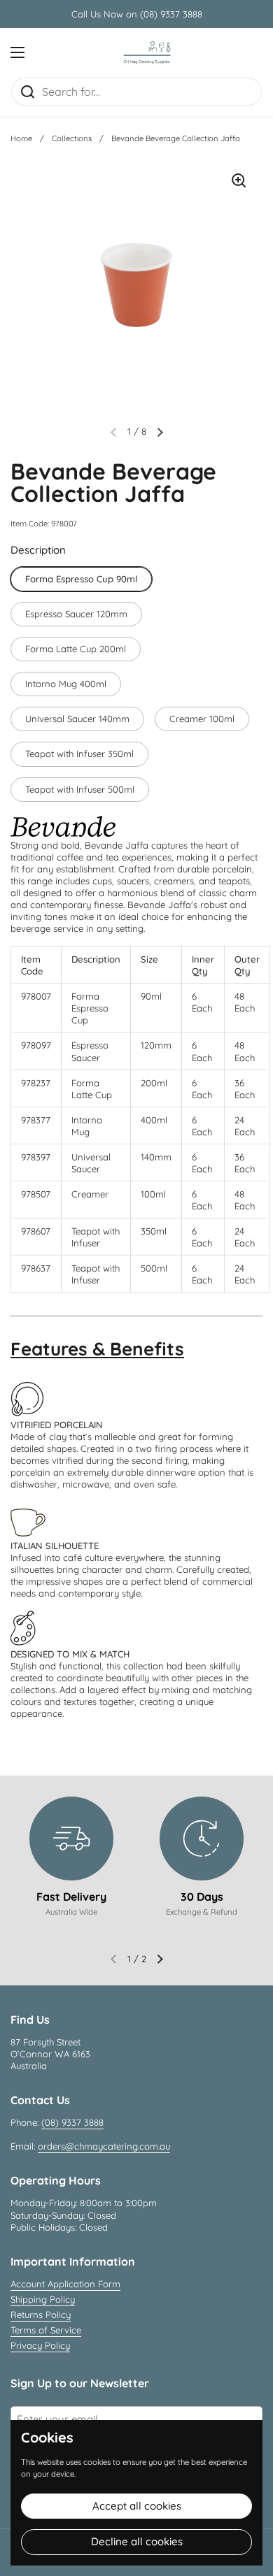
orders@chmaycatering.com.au (104, 2146)
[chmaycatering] (147, 52)
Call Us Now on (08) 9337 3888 (137, 14)
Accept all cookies (137, 2506)
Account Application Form (65, 2284)
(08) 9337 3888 (72, 2122)
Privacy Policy (40, 2345)
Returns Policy (41, 2315)
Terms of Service (46, 2330)
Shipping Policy (43, 2299)
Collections (72, 138)
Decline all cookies (137, 2541)
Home (21, 138)
